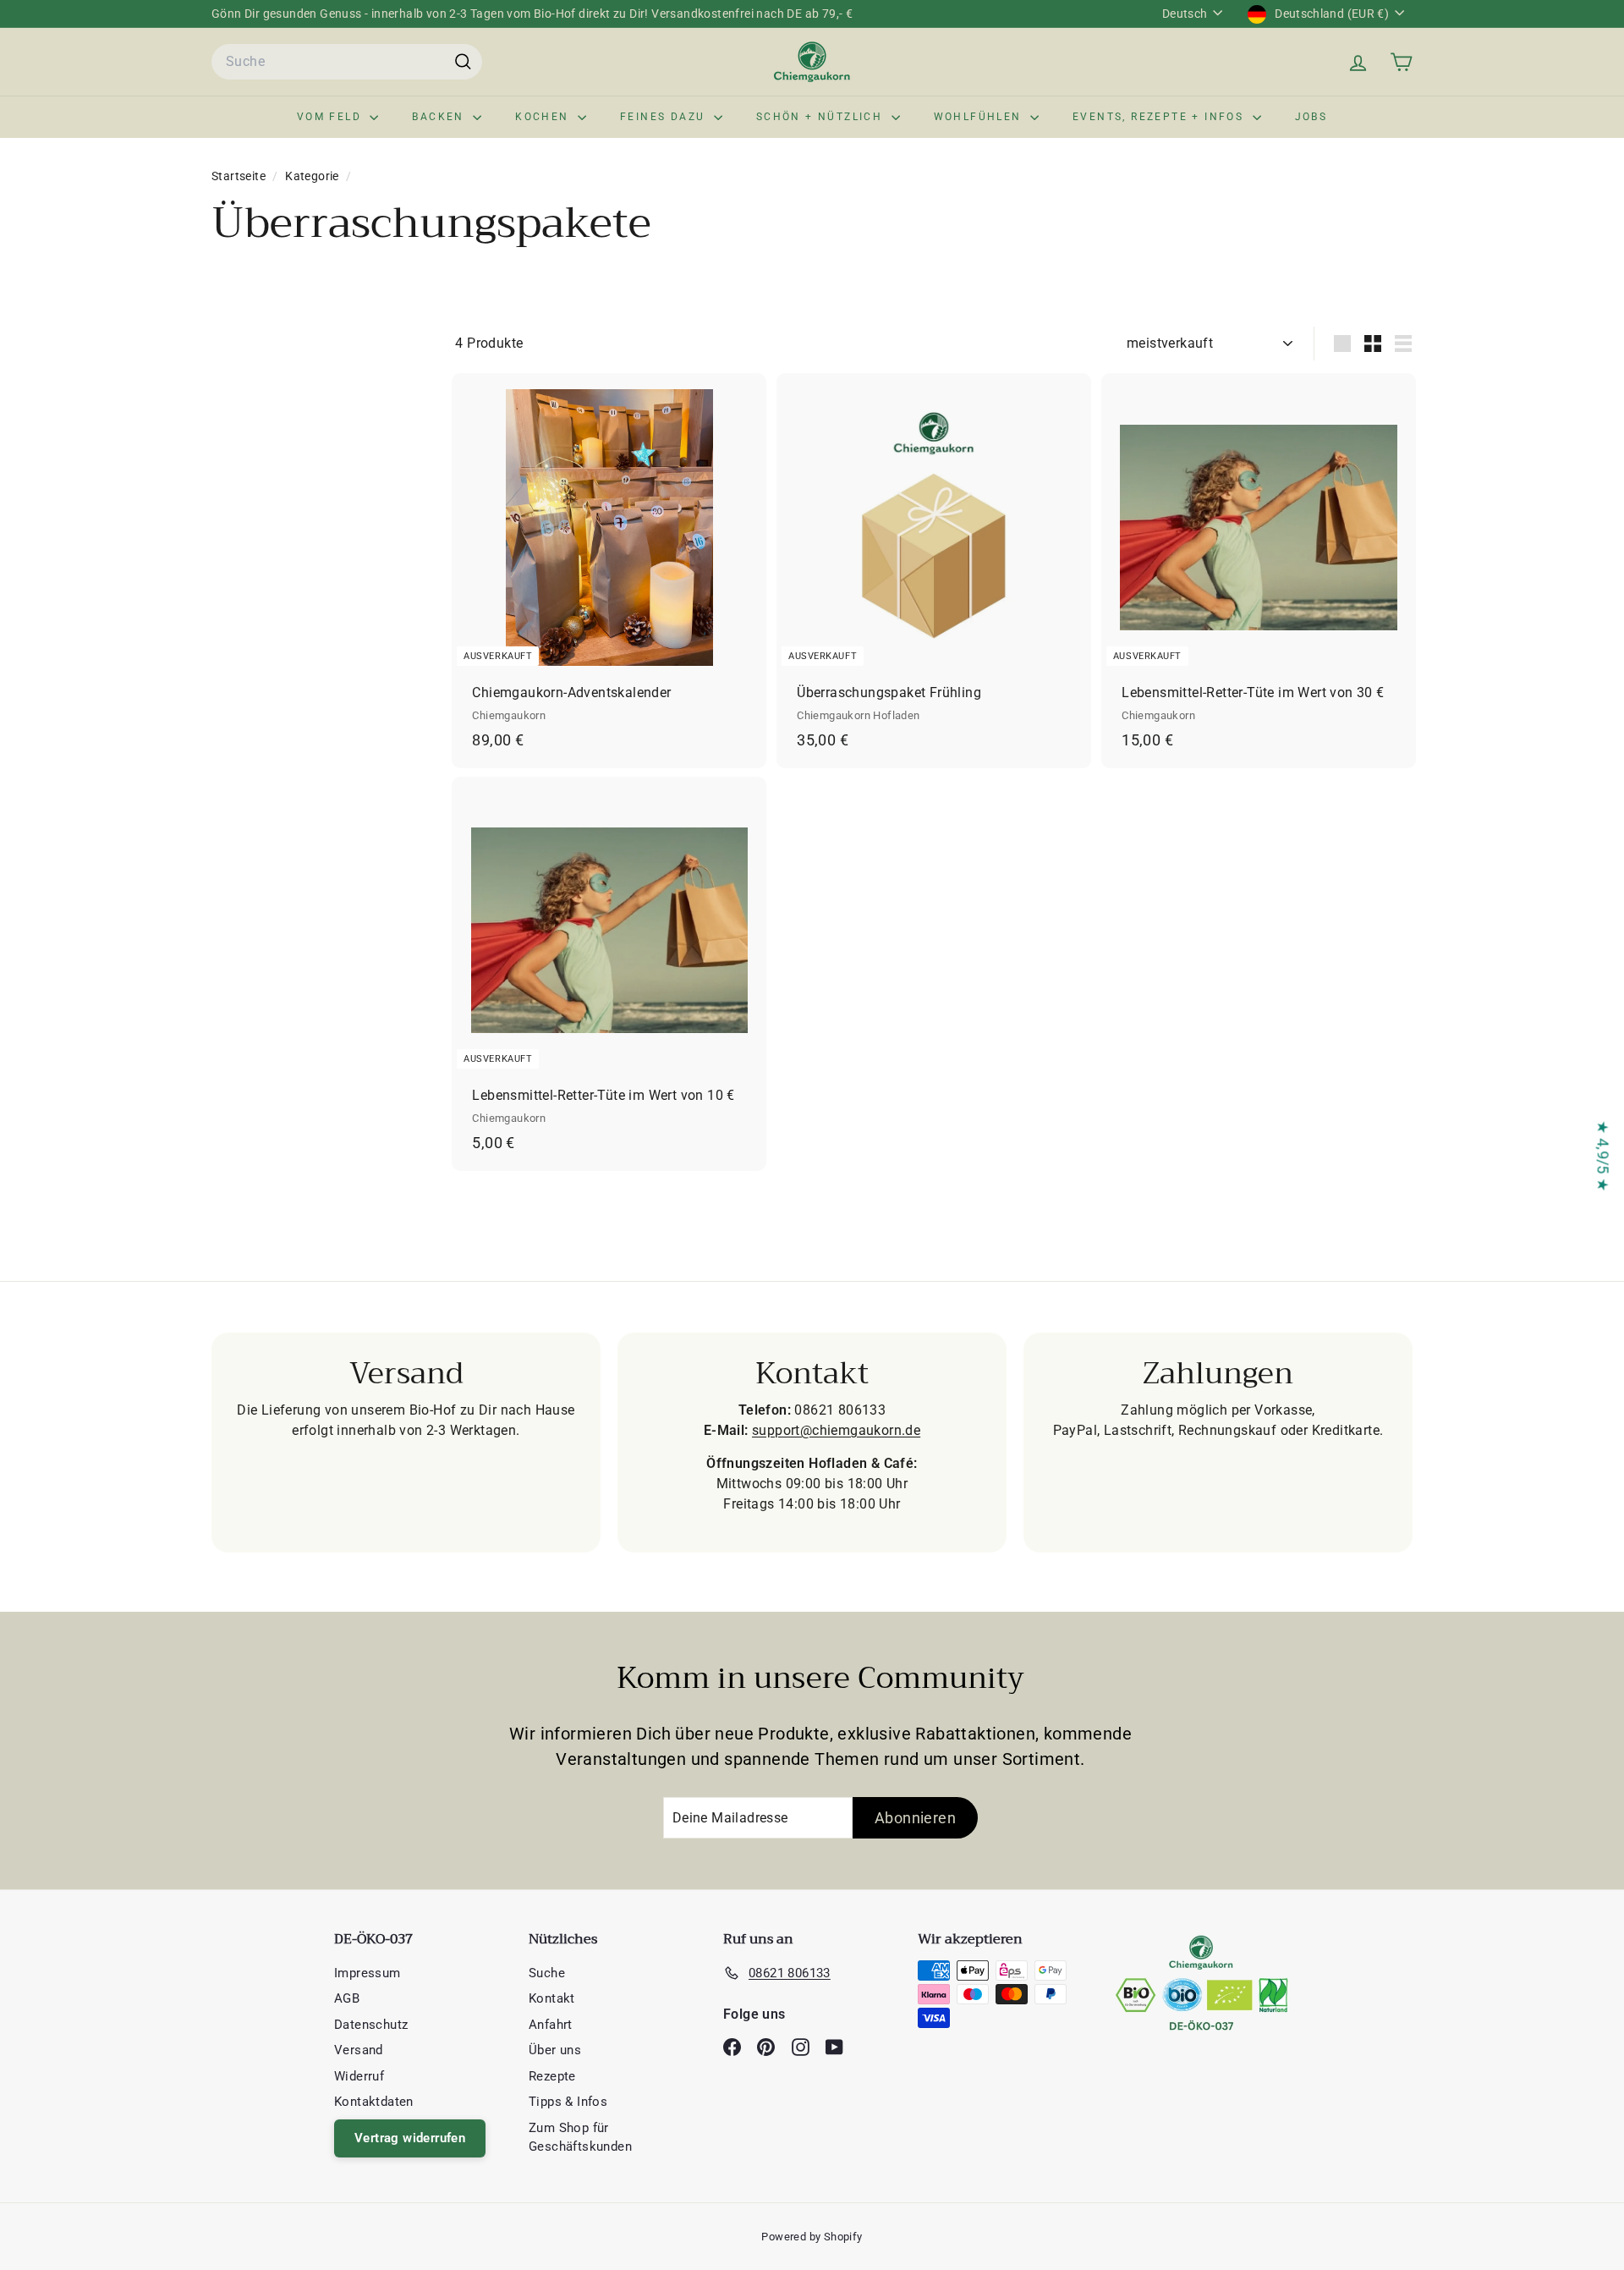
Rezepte (552, 2076)
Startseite (240, 176)
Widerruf (359, 2076)
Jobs (1311, 117)
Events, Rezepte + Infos (1160, 117)
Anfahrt (551, 2025)
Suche (547, 1973)
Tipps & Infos (568, 2102)
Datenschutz (371, 2025)
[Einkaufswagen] (1401, 62)
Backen (440, 117)
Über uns (555, 2050)
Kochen (544, 117)
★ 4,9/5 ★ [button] (1603, 1156)
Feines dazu (665, 117)
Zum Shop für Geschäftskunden (580, 2138)
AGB (347, 1998)
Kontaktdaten (374, 2102)
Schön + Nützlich (822, 117)
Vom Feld (332, 117)
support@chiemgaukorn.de (836, 1430)
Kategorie (313, 176)
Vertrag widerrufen (410, 2138)
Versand (359, 2050)
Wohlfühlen (980, 117)
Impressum (368, 1973)
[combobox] (347, 62)
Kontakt (552, 1998)
